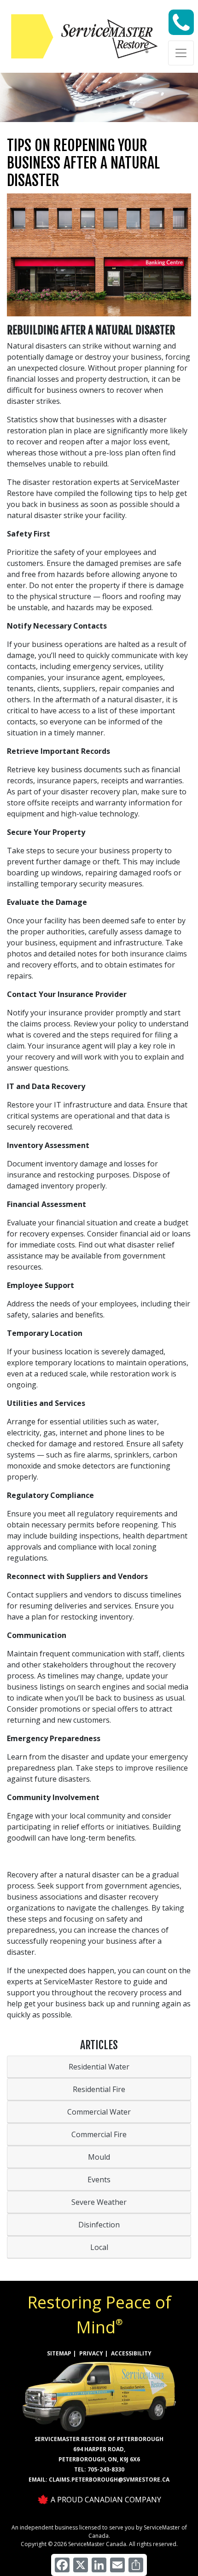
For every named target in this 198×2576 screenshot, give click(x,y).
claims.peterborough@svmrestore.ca (109, 2480)
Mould (99, 2157)
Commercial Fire (99, 2134)
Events (99, 2180)
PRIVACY (91, 2353)
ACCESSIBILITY (131, 2353)
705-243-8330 (106, 2469)
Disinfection (99, 2225)
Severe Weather (99, 2202)
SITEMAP (59, 2353)
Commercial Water (99, 2112)
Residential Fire (99, 2089)
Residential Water (99, 2067)
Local (99, 2247)
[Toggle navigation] (181, 53)
